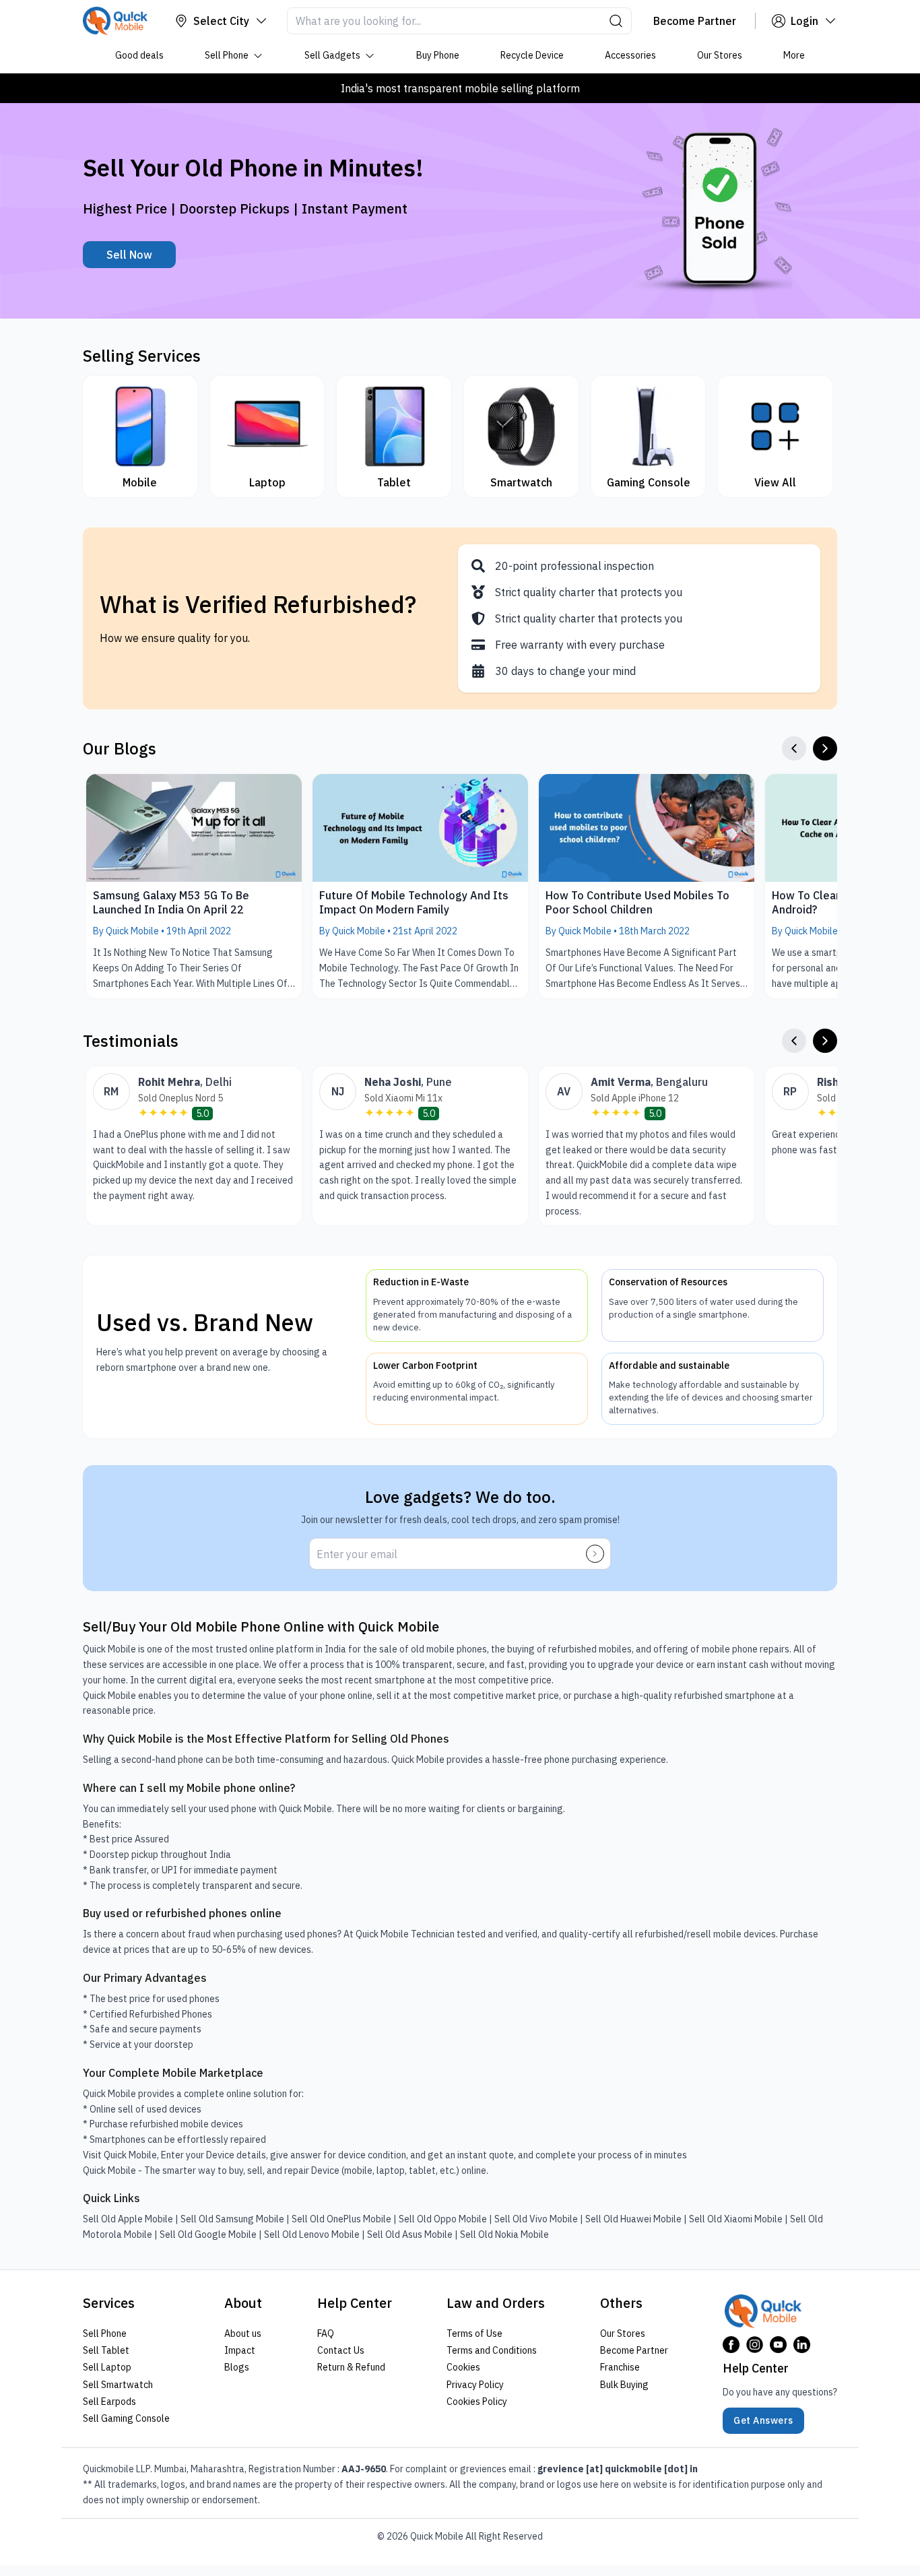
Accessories (630, 55)
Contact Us (341, 2350)
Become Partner (634, 2350)
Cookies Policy (477, 2402)
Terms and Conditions (492, 2350)
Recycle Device (532, 55)
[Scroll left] (794, 748)
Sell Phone (227, 55)
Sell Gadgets (332, 55)
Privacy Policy (475, 2384)
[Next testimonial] (825, 1041)
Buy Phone (438, 55)
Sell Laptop (107, 2367)
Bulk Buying (624, 2384)
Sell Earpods (109, 2402)
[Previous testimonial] (794, 1041)
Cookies (463, 2367)
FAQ (326, 2333)
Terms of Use (474, 2333)
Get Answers (763, 2420)
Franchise (620, 2367)
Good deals (139, 55)
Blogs (237, 2367)
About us (243, 2333)
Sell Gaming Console (126, 2418)
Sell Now (129, 255)
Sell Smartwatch (118, 2384)
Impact (240, 2350)
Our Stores (720, 55)
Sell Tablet (106, 2350)
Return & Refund (351, 2367)
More (794, 55)
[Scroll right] (825, 748)
